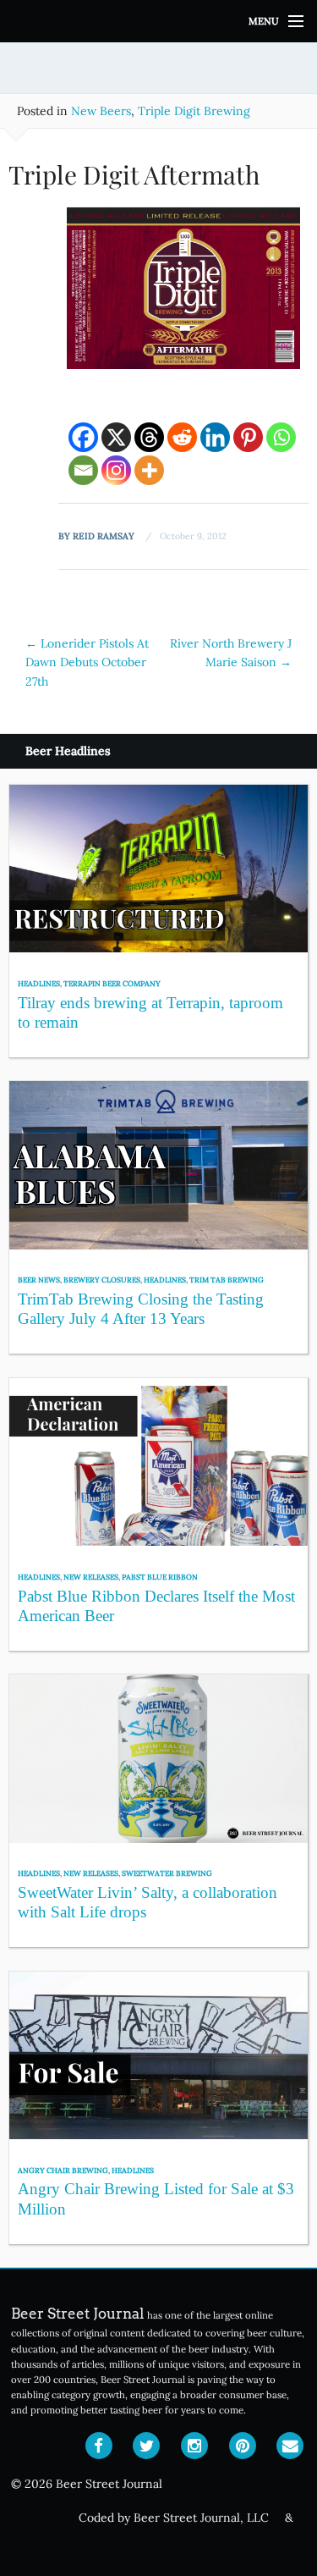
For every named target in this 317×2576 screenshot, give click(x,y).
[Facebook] (83, 437)
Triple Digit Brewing (194, 111)
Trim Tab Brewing (227, 1280)
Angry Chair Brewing (63, 2170)
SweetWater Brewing (167, 1873)
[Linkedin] (215, 437)
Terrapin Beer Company (112, 983)
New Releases (91, 1577)
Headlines (39, 983)
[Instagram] (116, 470)
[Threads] (149, 437)
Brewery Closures (102, 1280)
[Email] (83, 470)
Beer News (39, 1280)
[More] (149, 470)
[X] (116, 437)
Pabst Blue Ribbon (160, 1577)
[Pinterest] (248, 437)
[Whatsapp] (281, 437)
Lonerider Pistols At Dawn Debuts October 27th (87, 662)
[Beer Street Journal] (158, 21)
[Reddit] (182, 437)
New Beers (101, 111)
